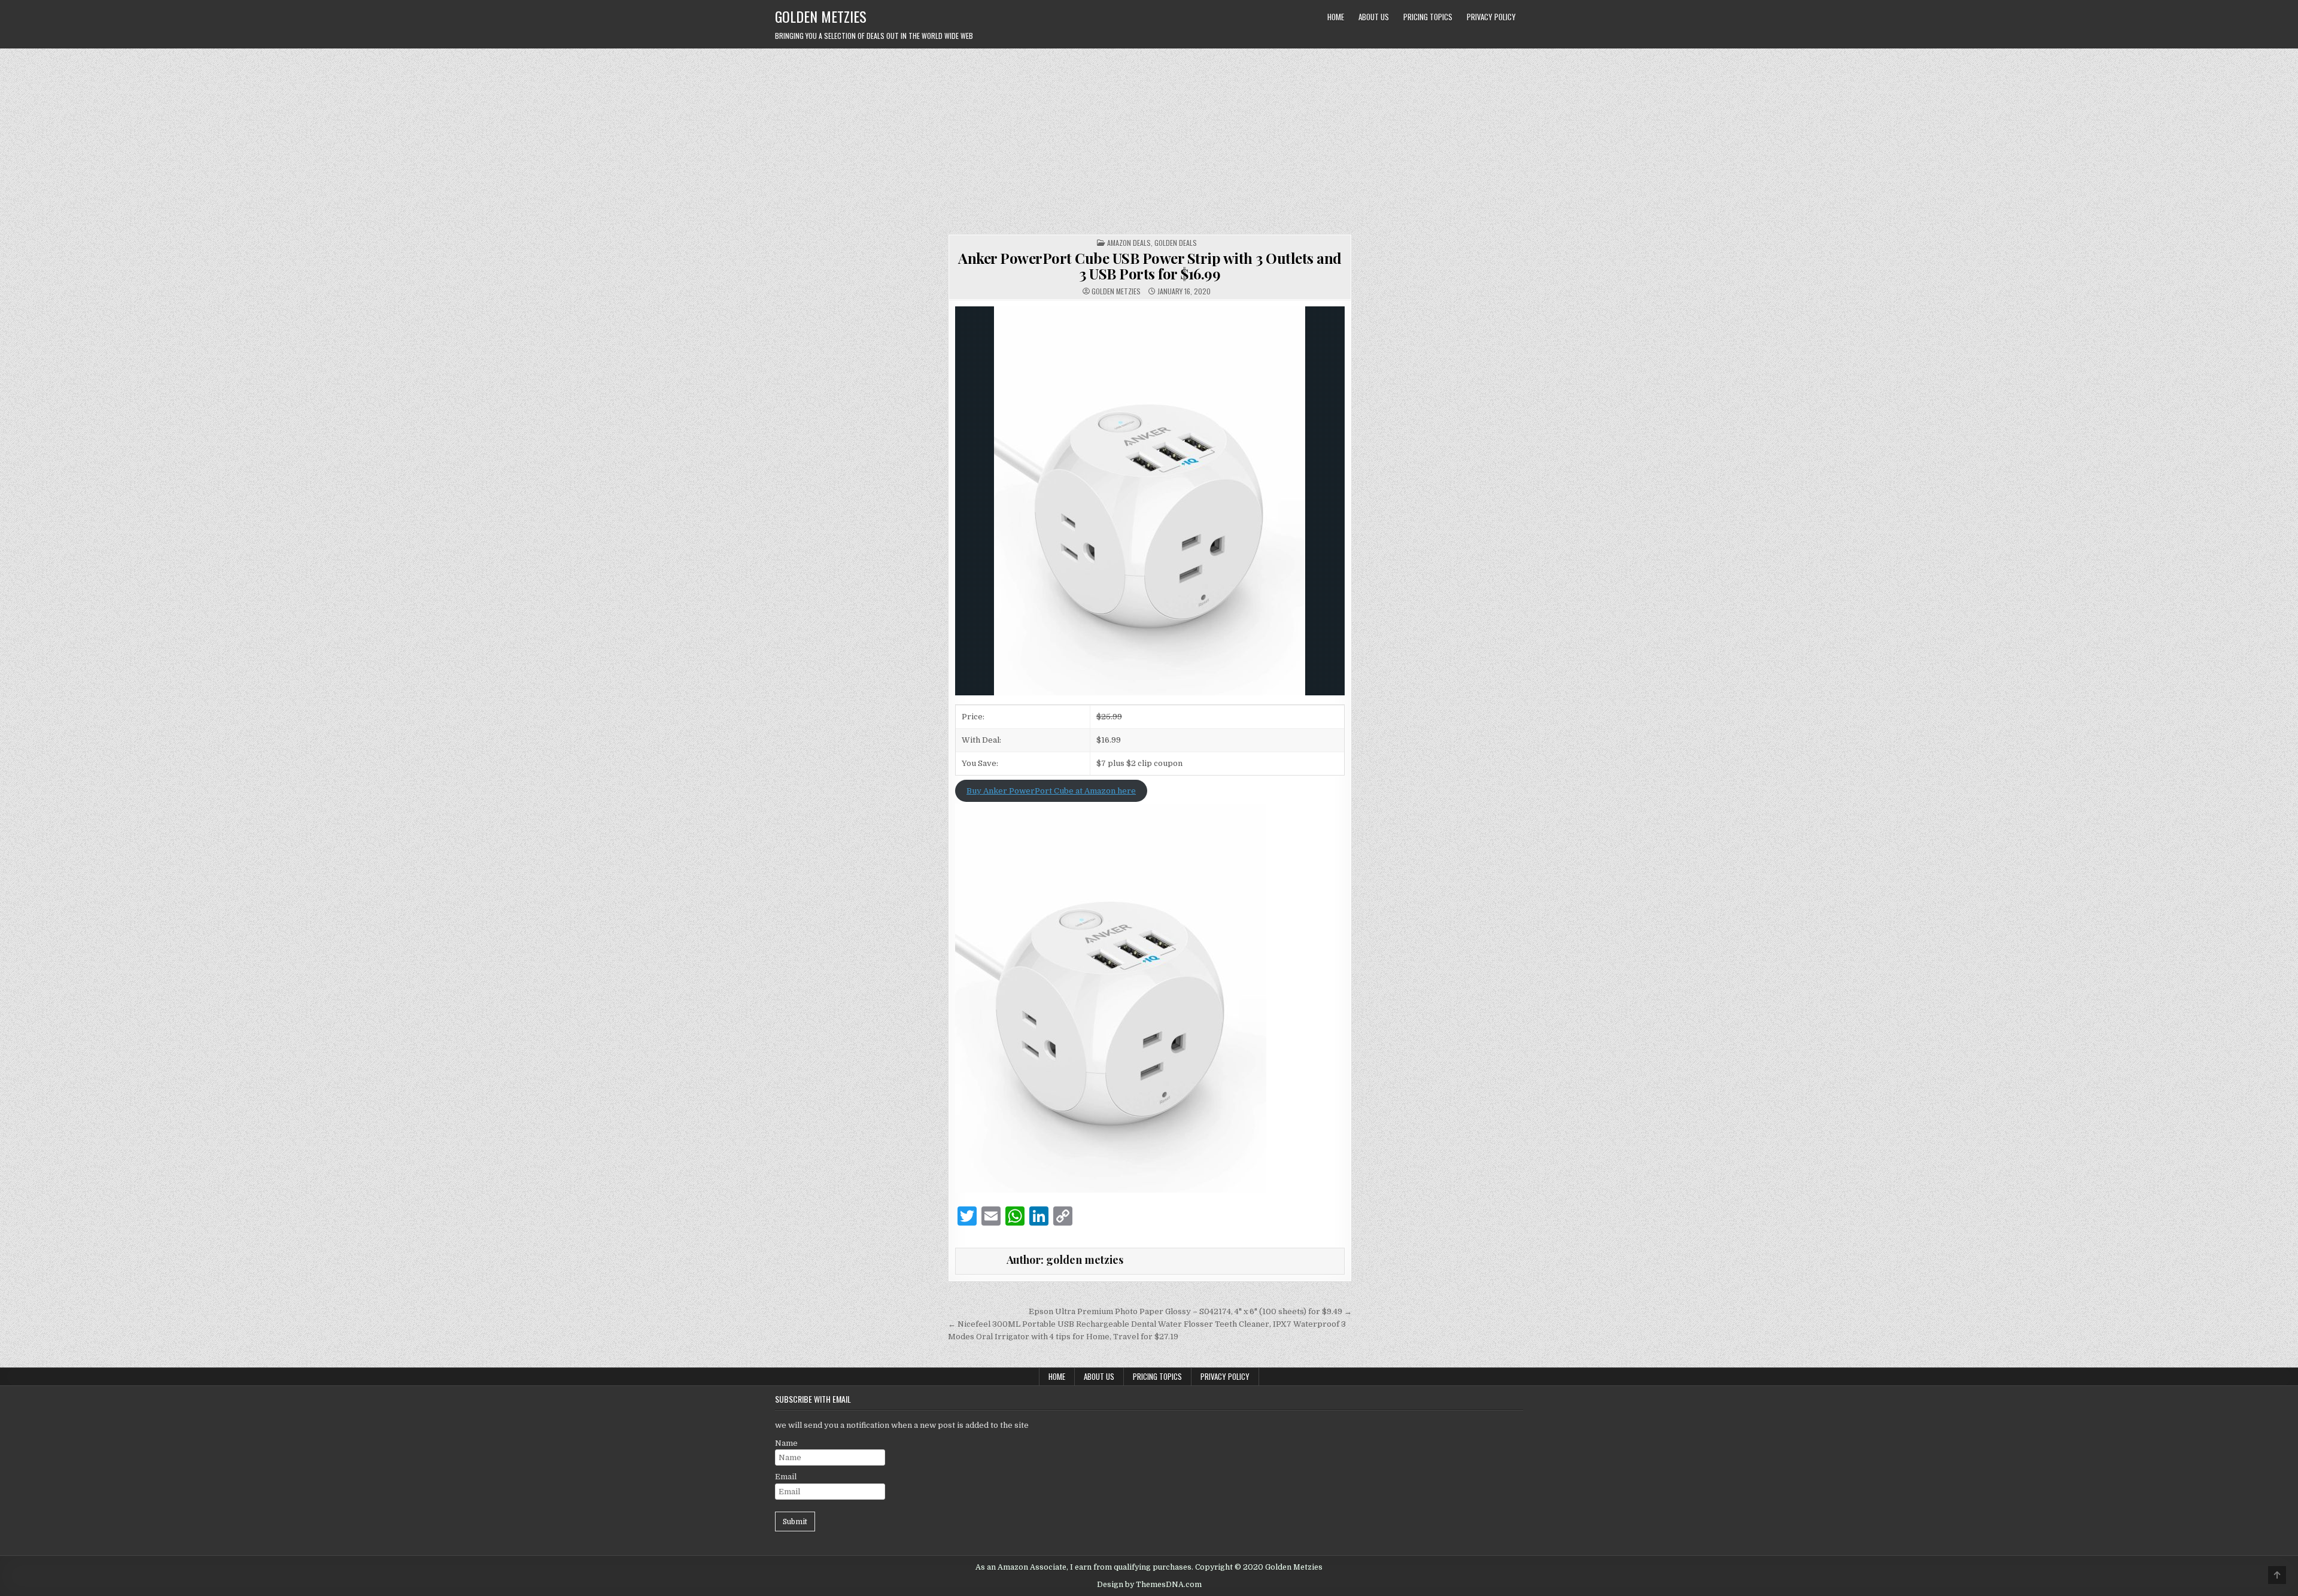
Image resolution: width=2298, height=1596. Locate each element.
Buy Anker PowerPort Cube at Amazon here (1051, 791)
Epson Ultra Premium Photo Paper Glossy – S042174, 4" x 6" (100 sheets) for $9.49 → (1190, 1311)
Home (1336, 17)
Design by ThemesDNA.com (1149, 1585)
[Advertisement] (1149, 138)
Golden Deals (1176, 243)
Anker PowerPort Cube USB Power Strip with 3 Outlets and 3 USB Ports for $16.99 (1150, 266)
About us (1374, 17)
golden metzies (1116, 291)
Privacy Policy (1491, 17)
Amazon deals (1129, 243)
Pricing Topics (1428, 17)
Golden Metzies (821, 16)
